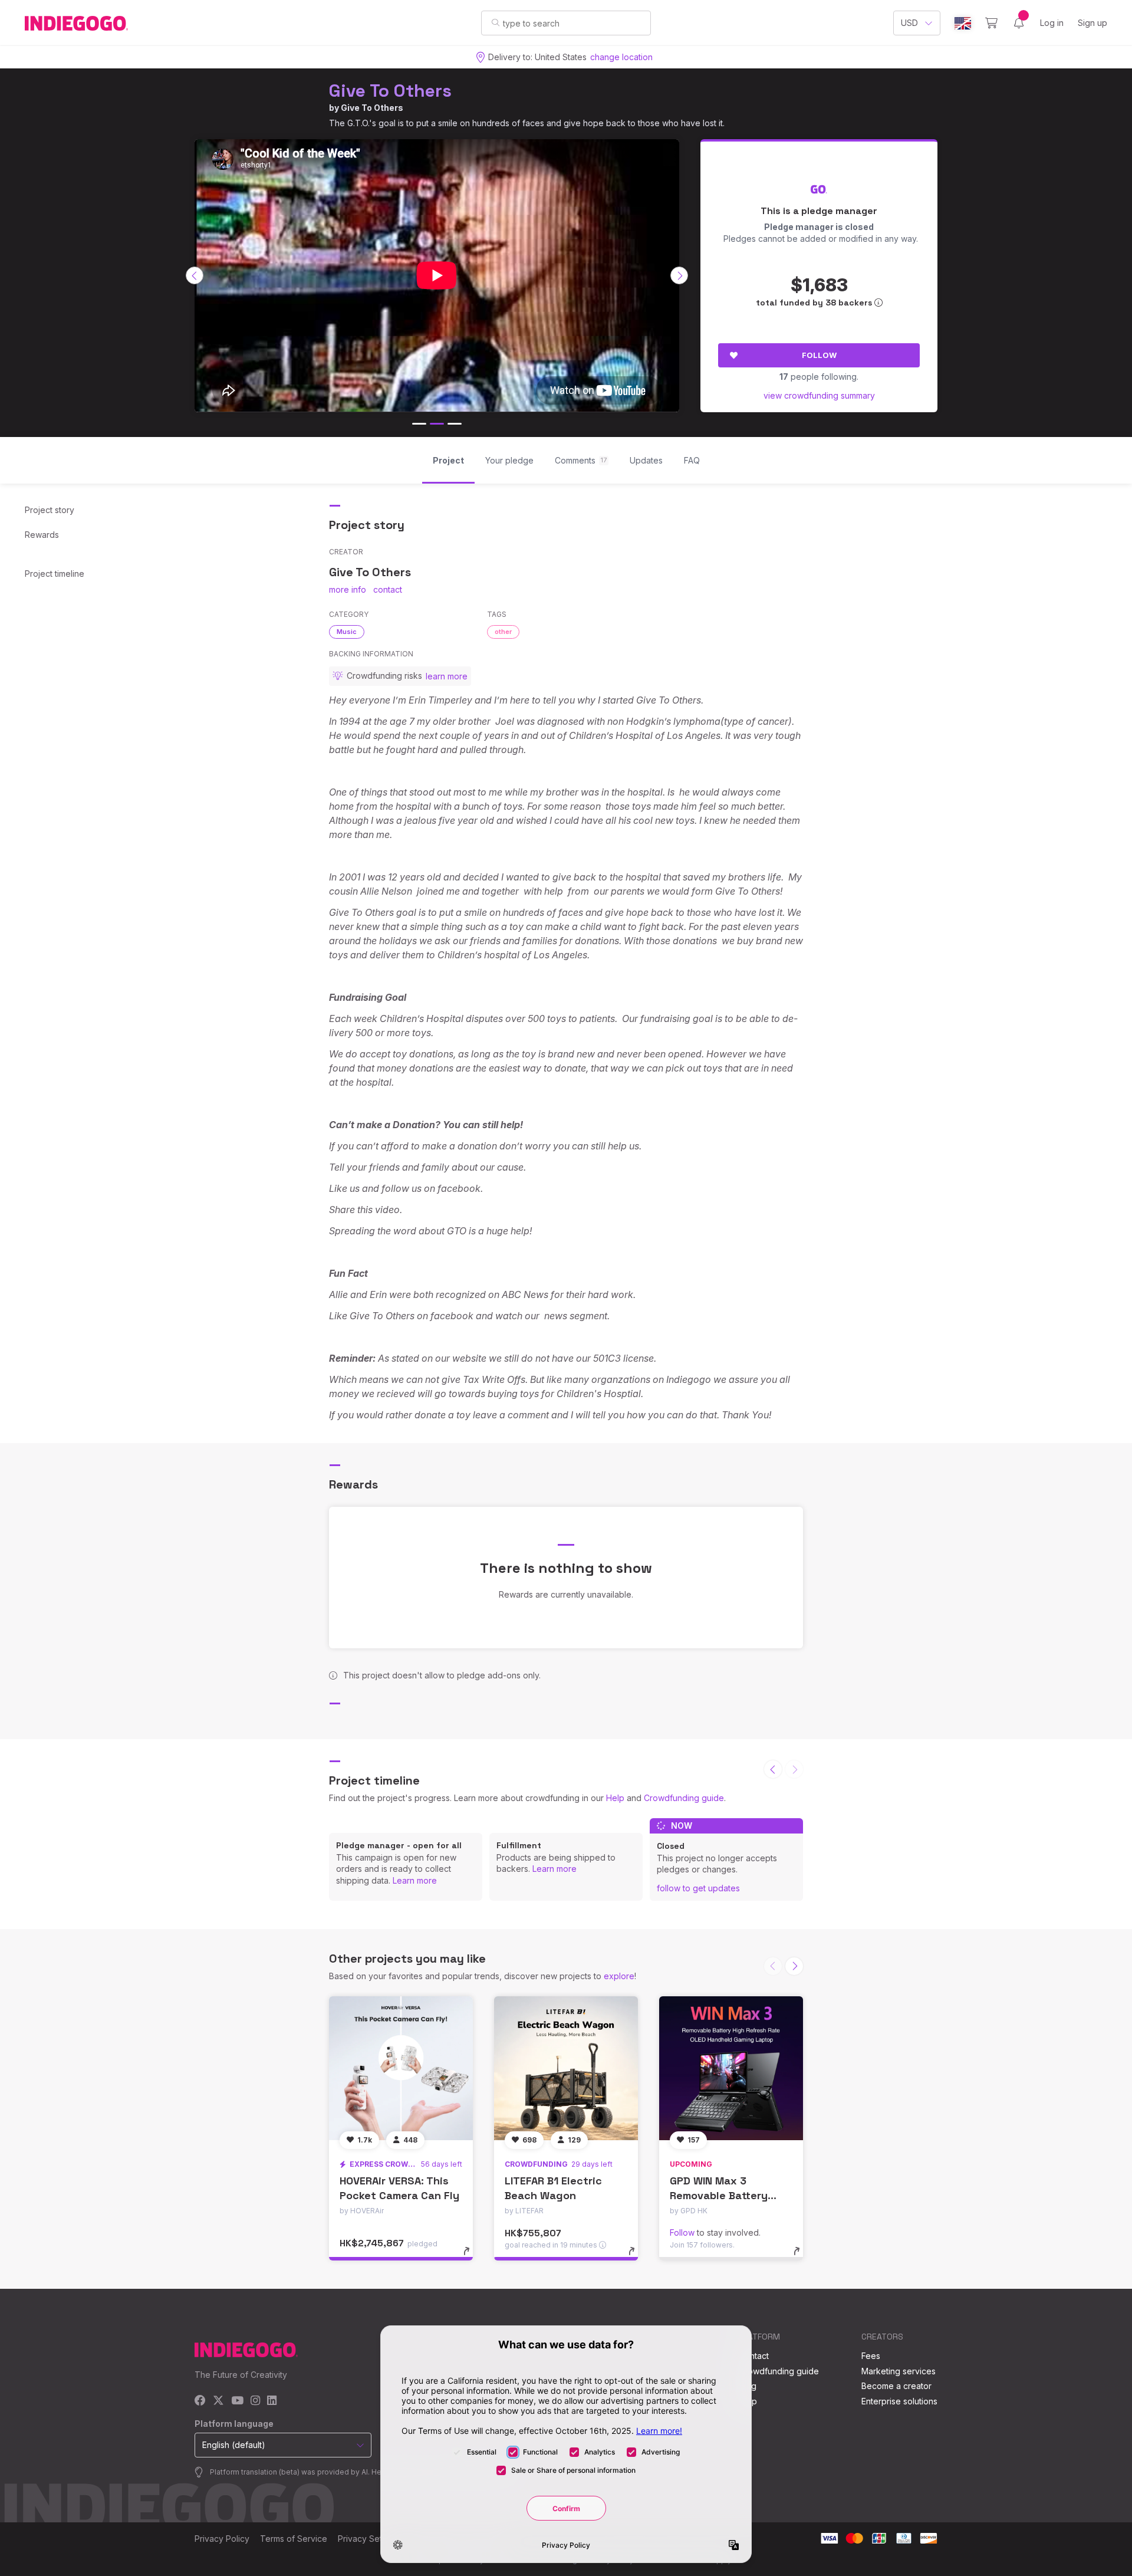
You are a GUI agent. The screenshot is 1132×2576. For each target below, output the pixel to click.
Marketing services (899, 2371)
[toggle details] (472, 2257)
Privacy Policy (222, 2539)
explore (619, 1976)
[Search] (496, 22)
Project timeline (55, 574)
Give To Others (390, 91)
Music (347, 632)
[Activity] (1019, 23)
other (503, 632)
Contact (754, 2356)
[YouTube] (237, 2401)
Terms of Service (294, 2539)
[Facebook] (200, 2401)
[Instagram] (255, 2401)
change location (621, 57)
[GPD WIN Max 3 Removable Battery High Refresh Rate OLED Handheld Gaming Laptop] (731, 2068)
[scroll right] (679, 275)
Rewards (42, 535)
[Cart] (991, 23)
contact (388, 589)
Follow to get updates (698, 1888)
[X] (218, 2401)
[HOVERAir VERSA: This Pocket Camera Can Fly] (401, 2068)
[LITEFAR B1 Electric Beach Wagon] (566, 2068)
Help (615, 1798)
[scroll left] (195, 275)
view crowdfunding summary (819, 395)
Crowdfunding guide (684, 1798)
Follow (819, 355)
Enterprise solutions (899, 2401)
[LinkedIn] (272, 2401)
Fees (871, 2356)
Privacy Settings (369, 2539)
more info (348, 589)
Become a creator (896, 2386)
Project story (50, 510)
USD (909, 23)
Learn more (415, 1880)
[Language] (963, 23)
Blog (748, 2386)
